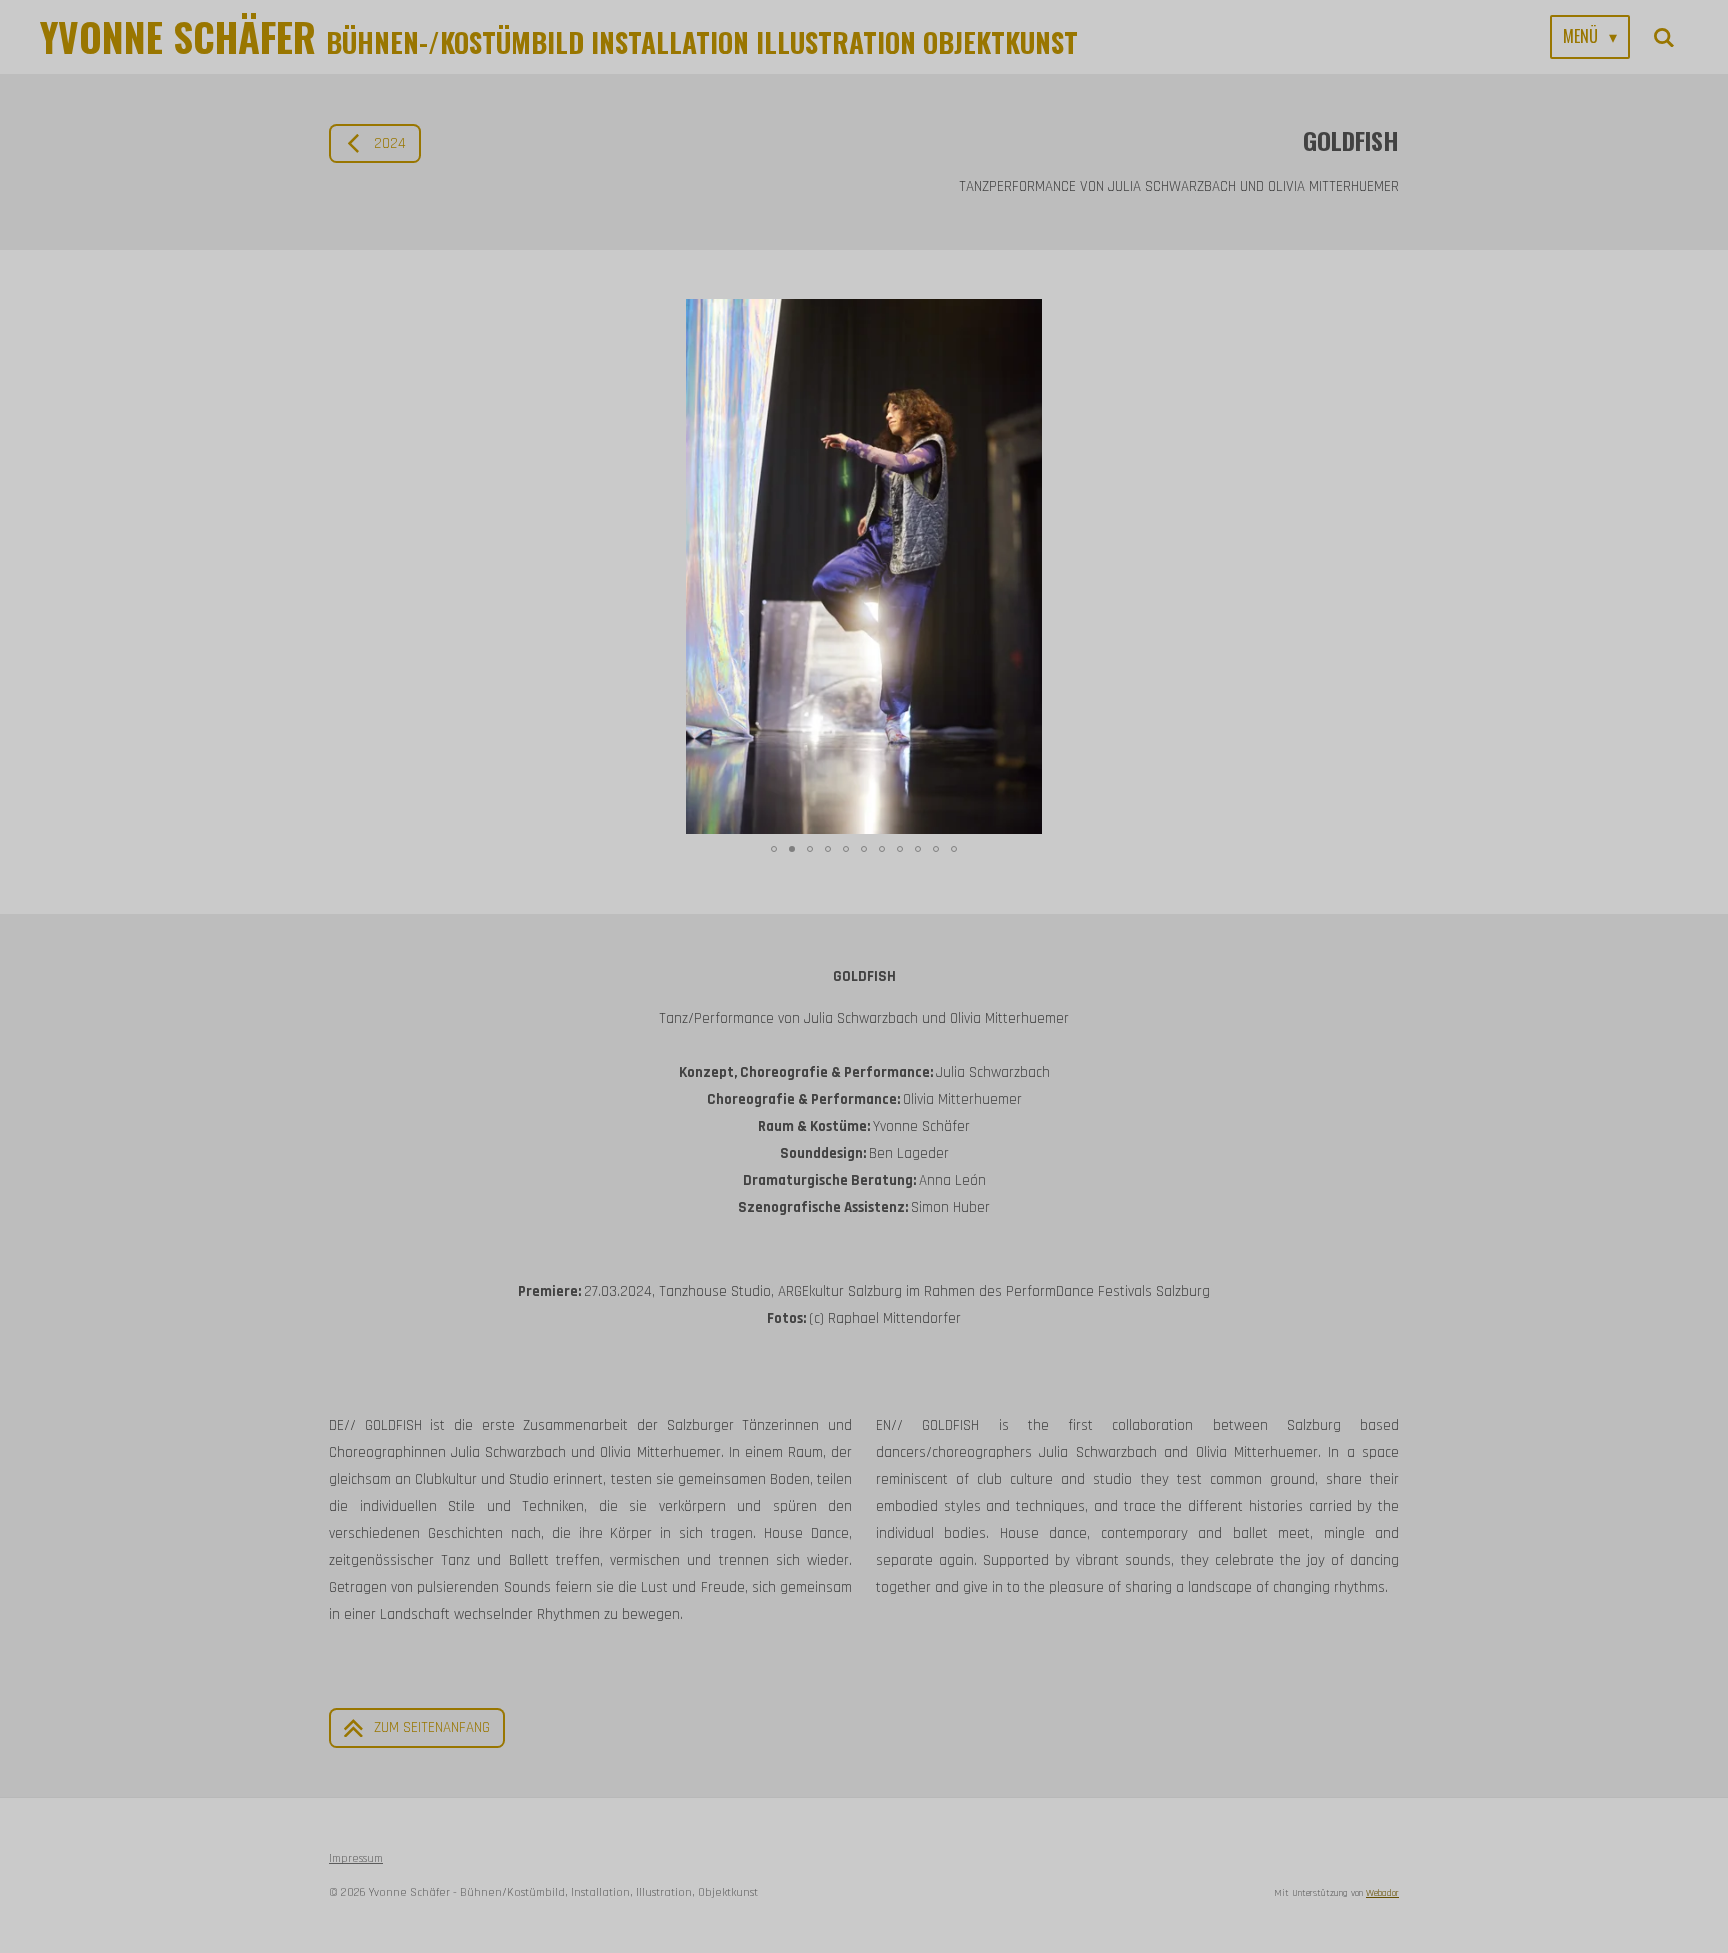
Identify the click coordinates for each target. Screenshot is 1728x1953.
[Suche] (1664, 36)
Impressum (356, 1858)
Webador (1382, 1893)
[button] (1381, 317)
